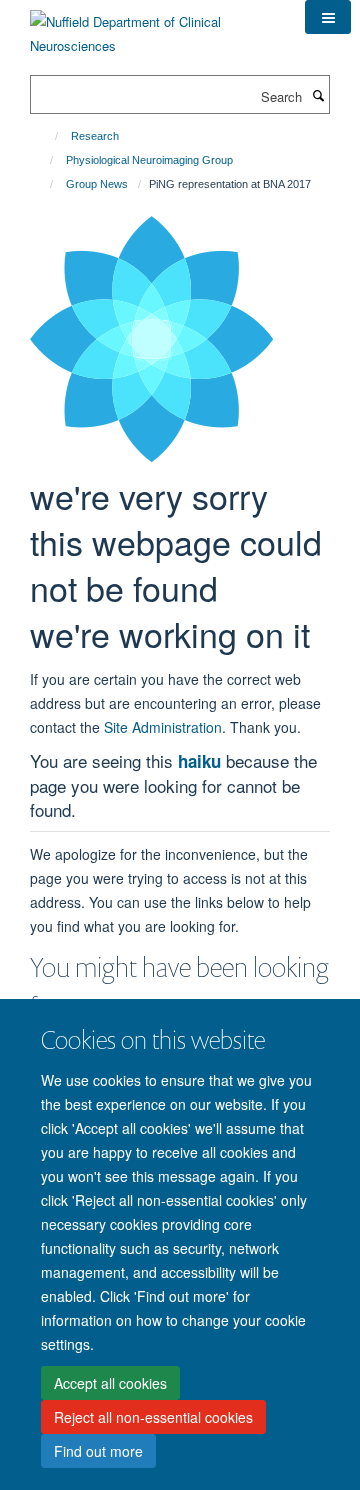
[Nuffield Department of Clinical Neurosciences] (152, 26)
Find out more (98, 1451)
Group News (97, 184)
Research (95, 136)
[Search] (318, 95)
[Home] (47, 136)
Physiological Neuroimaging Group (149, 160)
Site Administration (163, 727)
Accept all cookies (110, 1383)
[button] (328, 17)
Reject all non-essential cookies (153, 1417)
